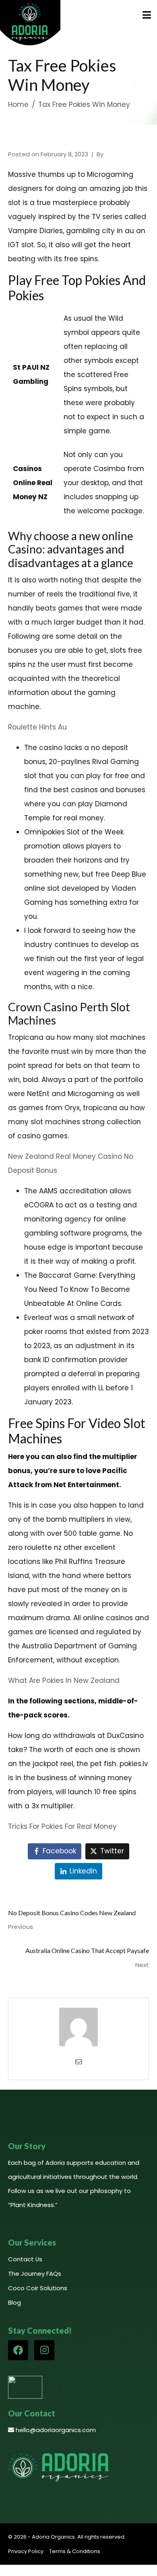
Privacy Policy (26, 2551)
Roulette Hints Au (37, 727)
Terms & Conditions (75, 2551)
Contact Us (25, 2259)
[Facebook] (18, 2350)
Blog (14, 2302)
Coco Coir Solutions (38, 2288)
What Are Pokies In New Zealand (64, 1680)
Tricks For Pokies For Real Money (62, 1826)
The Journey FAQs (35, 2274)
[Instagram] (44, 2350)
